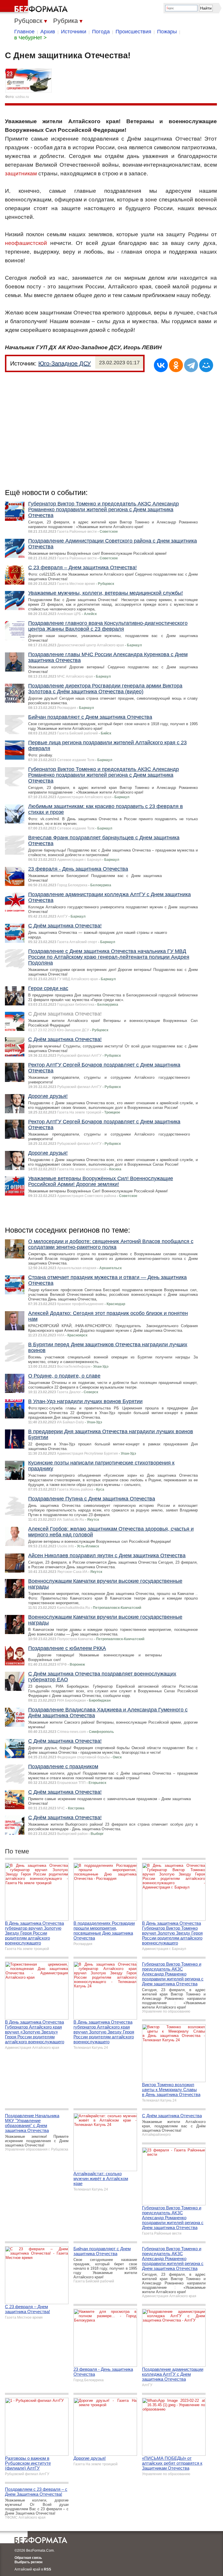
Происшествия (133, 32)
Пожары (167, 32)
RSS (47, 2569)
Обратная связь (28, 2558)
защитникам (21, 173)
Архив (48, 32)
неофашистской (26, 243)
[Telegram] (191, 365)
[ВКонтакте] (161, 365)
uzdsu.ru (22, 97)
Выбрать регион (28, 2562)
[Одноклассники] (176, 365)
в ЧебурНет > (30, 38)
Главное (24, 32)
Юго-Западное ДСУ (65, 363)
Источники (74, 32)
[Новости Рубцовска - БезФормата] (35, 7)
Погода (101, 32)
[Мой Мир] (206, 365)
